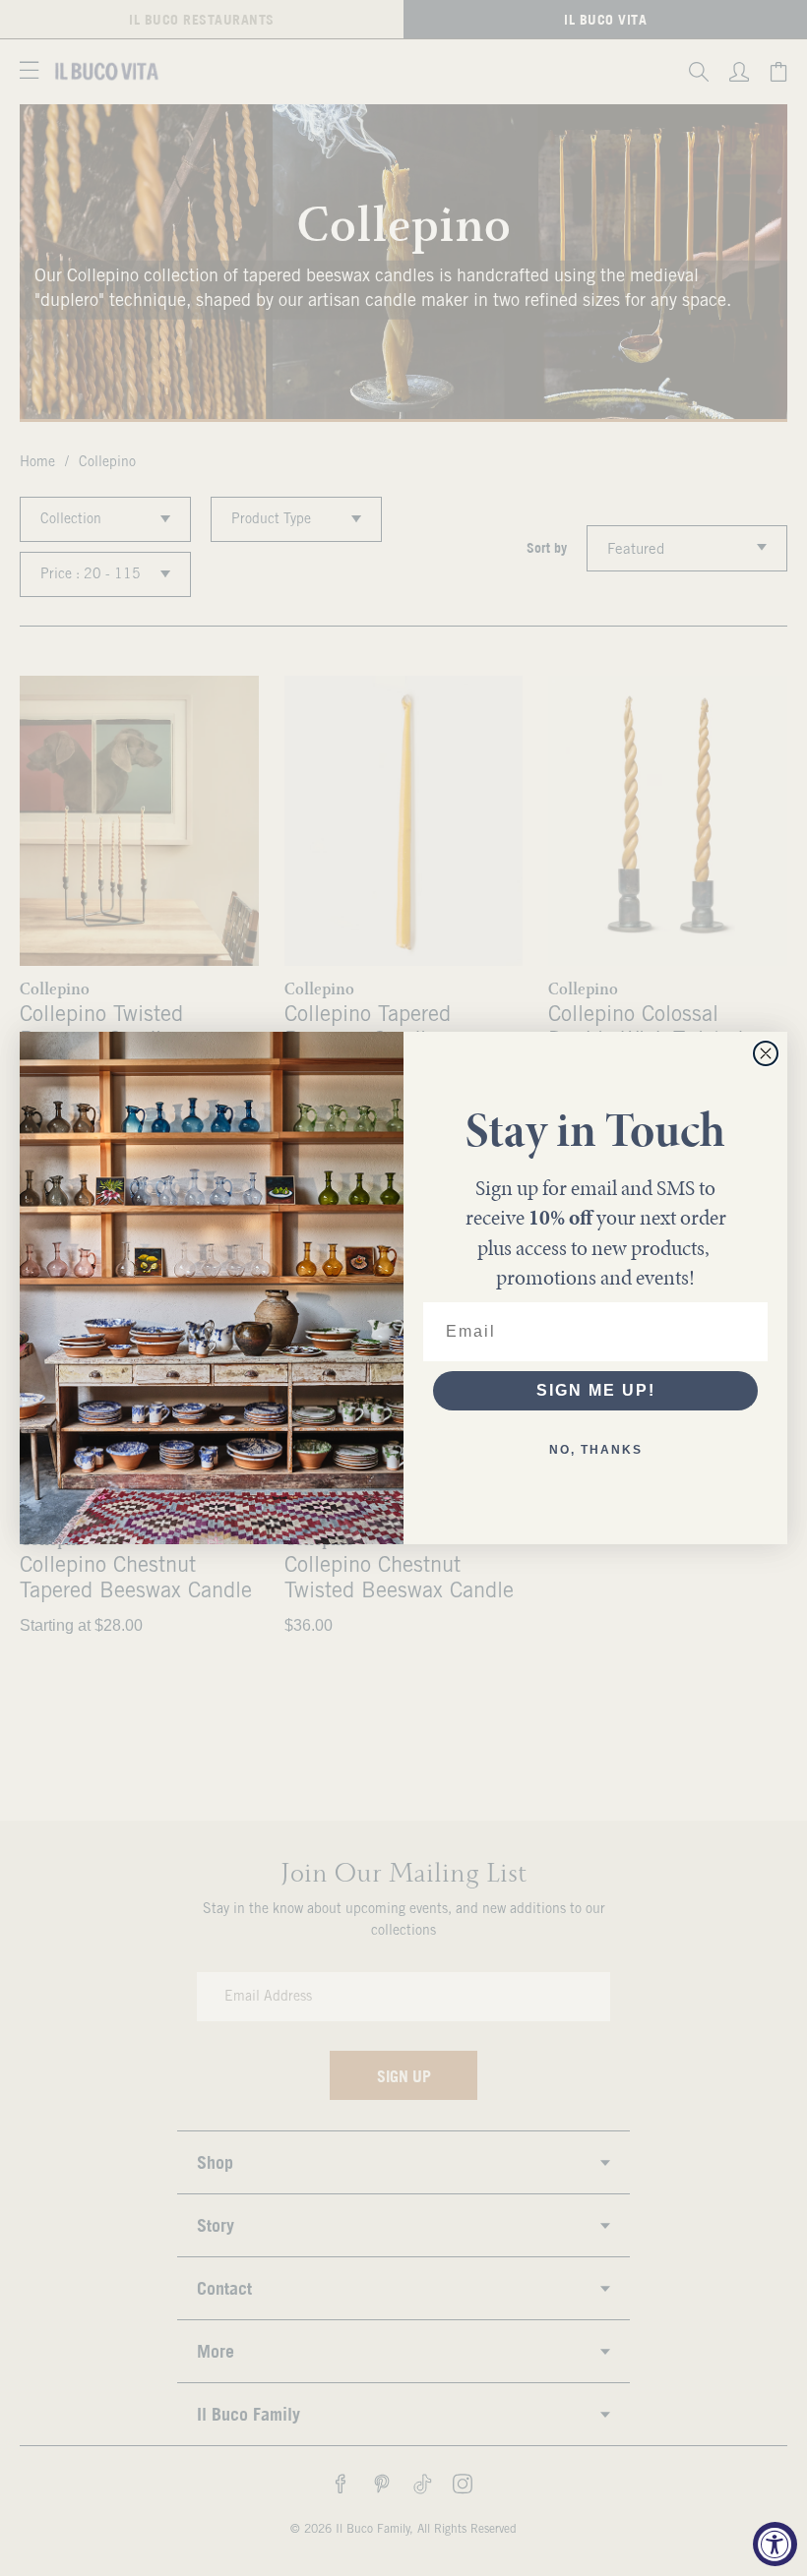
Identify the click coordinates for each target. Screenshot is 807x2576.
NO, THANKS (596, 1450)
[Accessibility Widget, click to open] (775, 2544)
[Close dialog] (766, 1053)
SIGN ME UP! (596, 1390)
